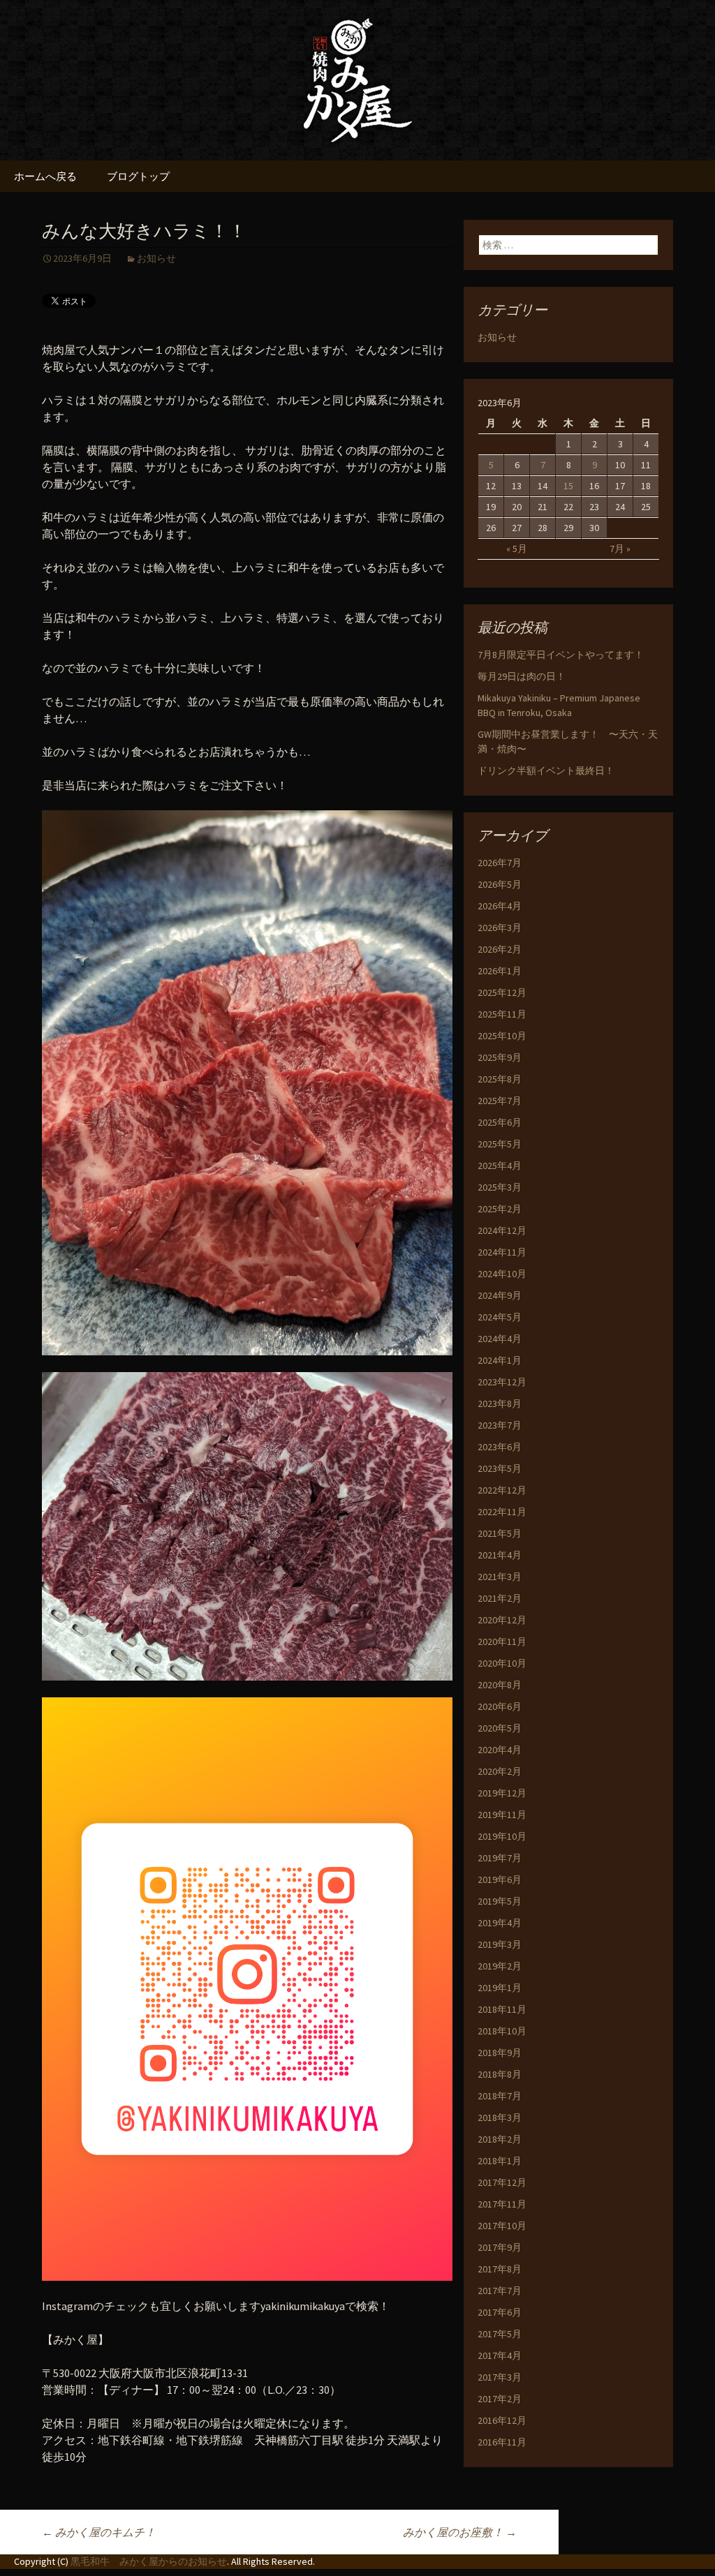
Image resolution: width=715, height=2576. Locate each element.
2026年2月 (500, 949)
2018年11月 (502, 2009)
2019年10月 (502, 1836)
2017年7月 (500, 2291)
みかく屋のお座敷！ (460, 2532)
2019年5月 (500, 1901)
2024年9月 (500, 1295)
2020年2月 (500, 1771)
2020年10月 (502, 1663)
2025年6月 (500, 1122)
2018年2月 (500, 2139)
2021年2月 (500, 1598)
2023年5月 (500, 1468)
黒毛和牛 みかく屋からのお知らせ (149, 2561)
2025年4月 (500, 1166)
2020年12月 (502, 1620)
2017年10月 (502, 2226)
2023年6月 (500, 1447)
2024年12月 (502, 1230)
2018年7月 (500, 2096)
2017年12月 (502, 2182)
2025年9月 (500, 1057)
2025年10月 (502, 1036)
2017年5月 (500, 2334)
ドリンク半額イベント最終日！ (546, 770)
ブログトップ (138, 176)
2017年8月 (500, 2269)
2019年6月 (500, 1879)
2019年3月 (500, 1944)
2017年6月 (500, 2312)
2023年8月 (500, 1404)
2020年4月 (500, 1750)
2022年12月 (502, 1490)
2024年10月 (502, 1274)
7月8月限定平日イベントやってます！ (561, 655)
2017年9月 (500, 2247)
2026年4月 (500, 906)
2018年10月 (502, 2031)
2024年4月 (500, 1339)
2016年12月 (502, 2420)
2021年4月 (500, 1555)
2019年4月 (500, 1923)
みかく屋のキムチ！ (99, 2532)
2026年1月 (500, 971)
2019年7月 (500, 1858)
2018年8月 (500, 2074)
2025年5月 (500, 1144)
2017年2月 (500, 2399)
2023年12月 (502, 1382)
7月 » (620, 549)
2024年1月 (500, 1360)
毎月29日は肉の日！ (522, 676)
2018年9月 (500, 2053)
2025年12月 (502, 992)
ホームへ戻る (45, 176)
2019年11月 (502, 1815)
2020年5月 (500, 1728)
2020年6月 (500, 1706)
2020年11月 (502, 1641)
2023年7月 (500, 1425)
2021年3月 (500, 1577)
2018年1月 (500, 2161)
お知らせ (156, 258)
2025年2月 (500, 1209)
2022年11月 (502, 1512)
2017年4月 (500, 2355)
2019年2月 (500, 1966)
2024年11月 (502, 1252)
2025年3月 (500, 1187)
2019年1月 (500, 1988)
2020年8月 (500, 1685)
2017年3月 (500, 2377)
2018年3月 (500, 2117)
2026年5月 (500, 884)
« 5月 (517, 549)
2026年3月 (500, 928)
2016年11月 (502, 2442)
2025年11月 (502, 1014)
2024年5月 (500, 1317)
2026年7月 (500, 863)
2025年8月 (500, 1079)
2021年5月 (500, 1533)
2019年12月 (502, 1793)
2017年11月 (502, 2204)
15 (568, 486)
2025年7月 (500, 1101)
